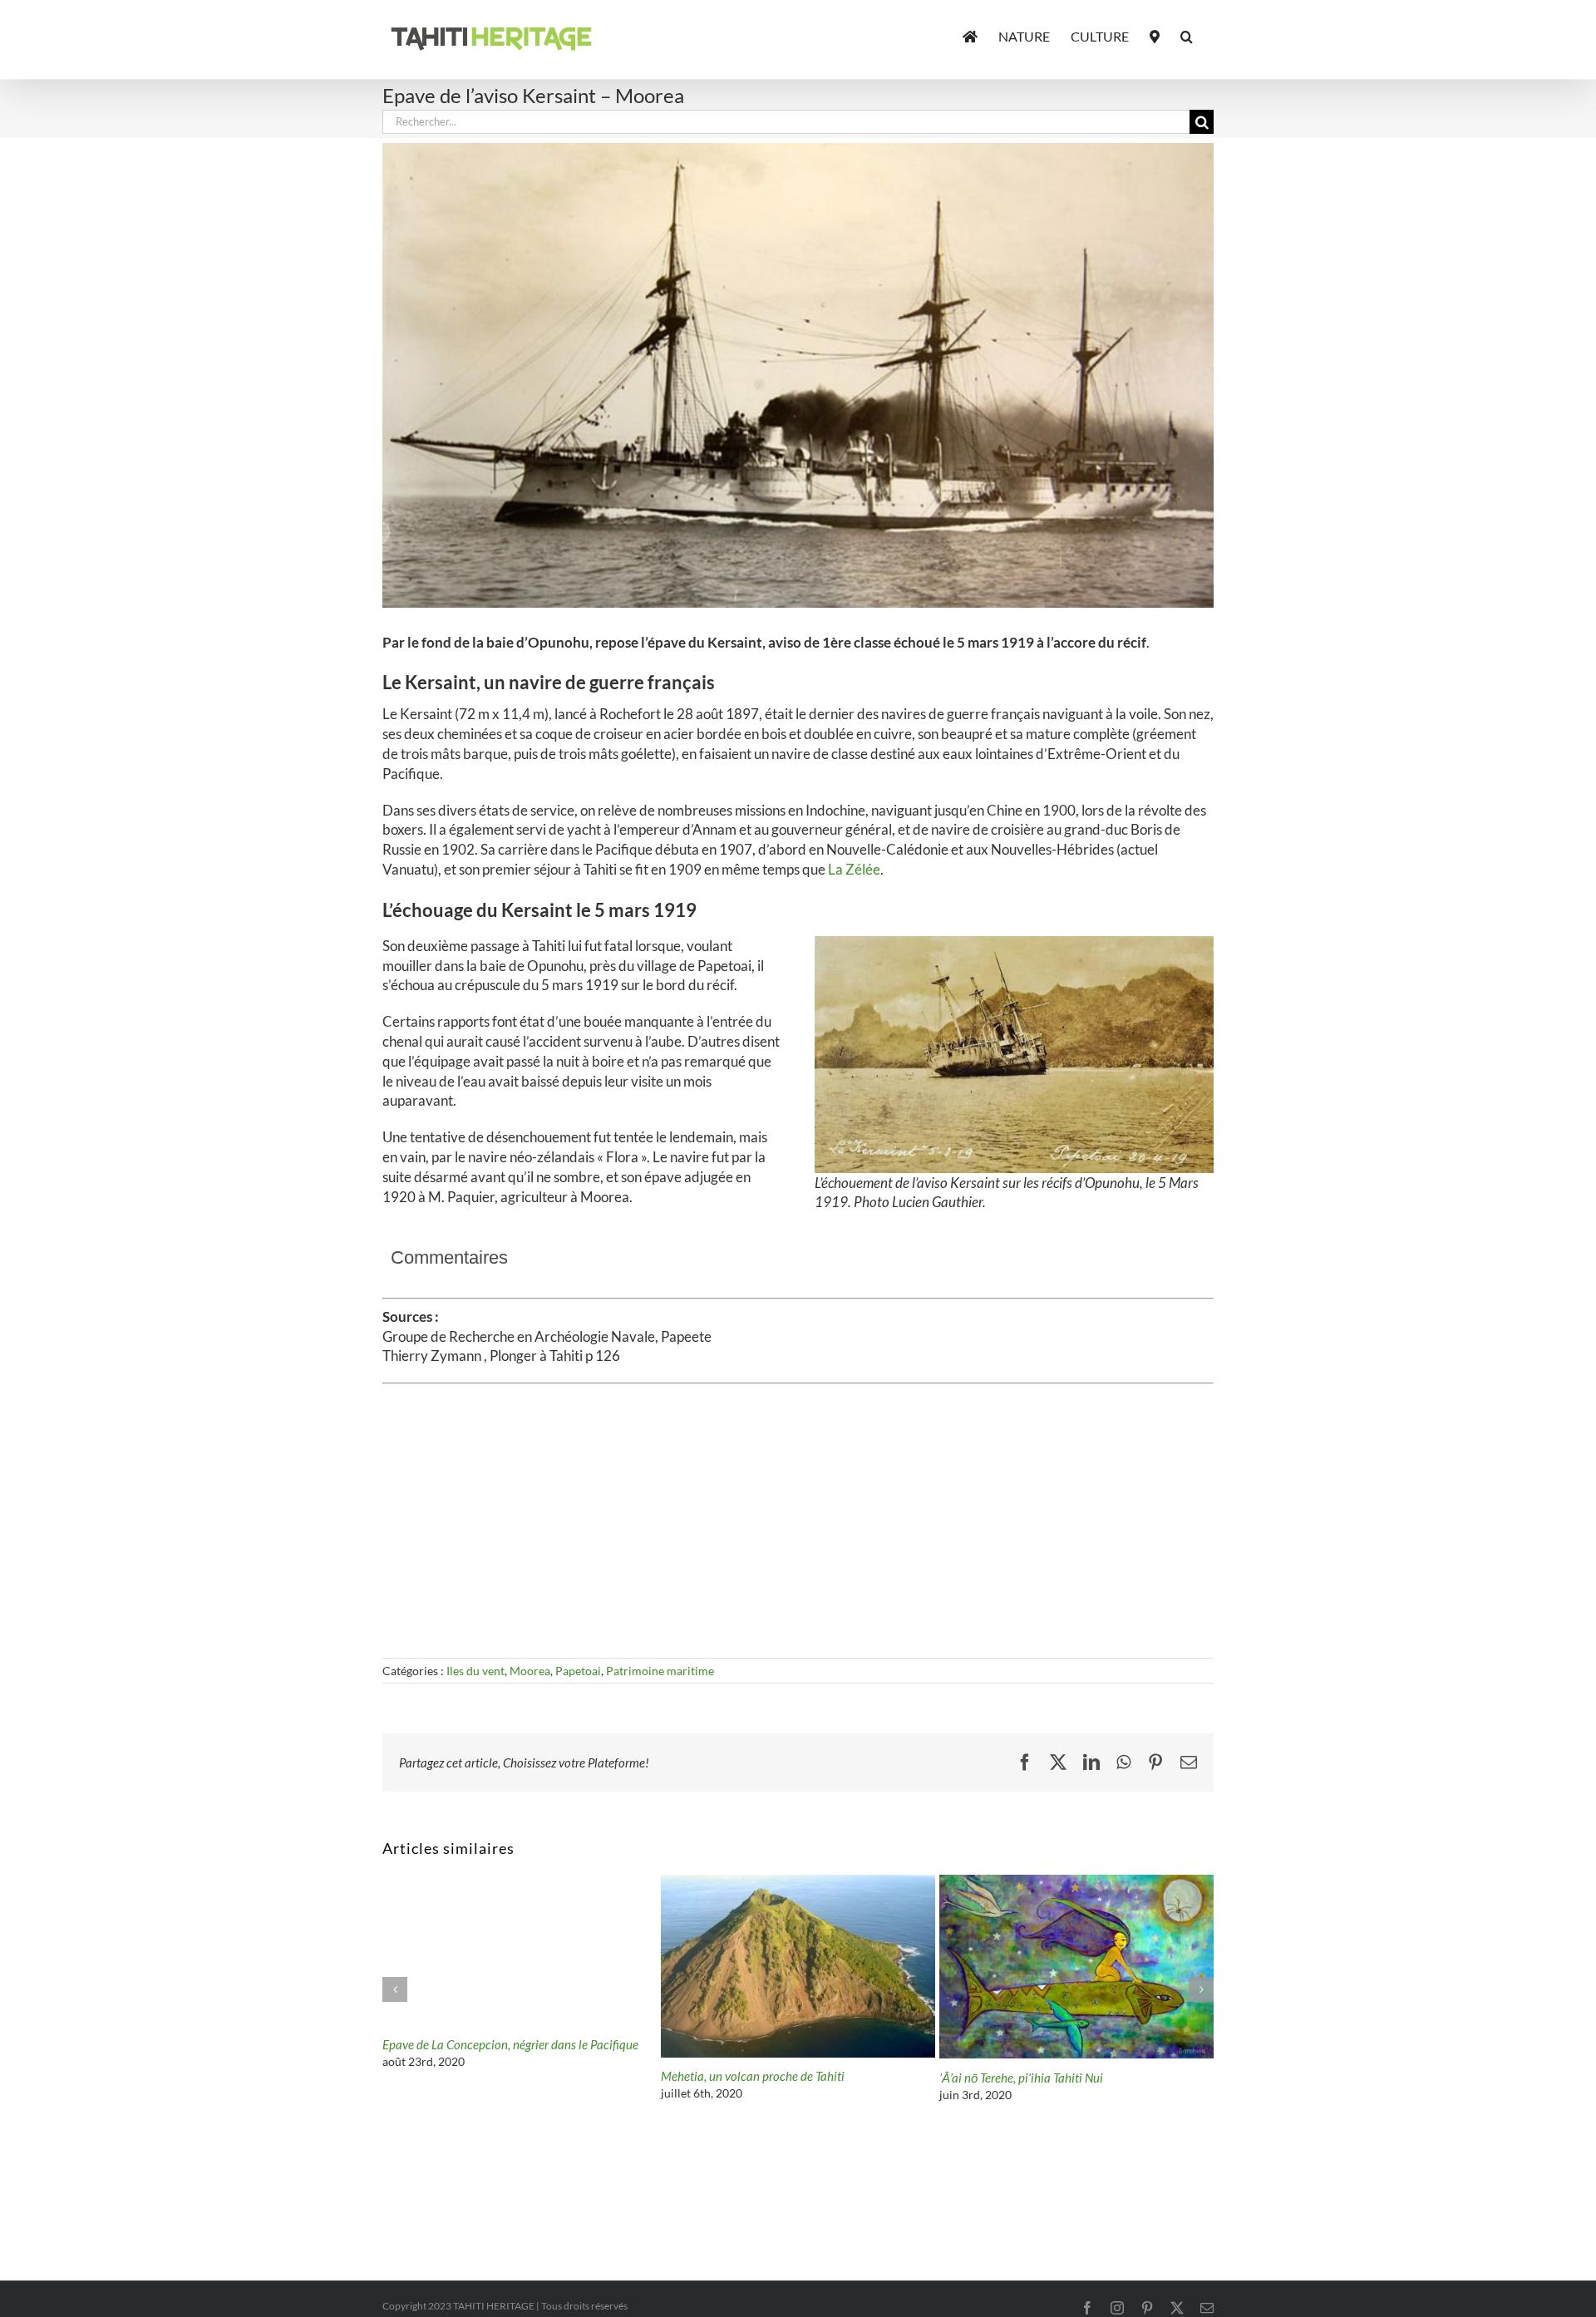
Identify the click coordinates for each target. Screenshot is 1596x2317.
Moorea (530, 1671)
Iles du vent (475, 1671)
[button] (1187, 35)
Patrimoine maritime (660, 1671)
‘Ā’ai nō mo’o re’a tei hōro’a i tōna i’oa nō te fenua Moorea (785, 2083)
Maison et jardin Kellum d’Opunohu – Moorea (501, 2078)
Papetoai (578, 1671)
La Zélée (854, 869)
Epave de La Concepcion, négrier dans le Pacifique (1067, 2044)
